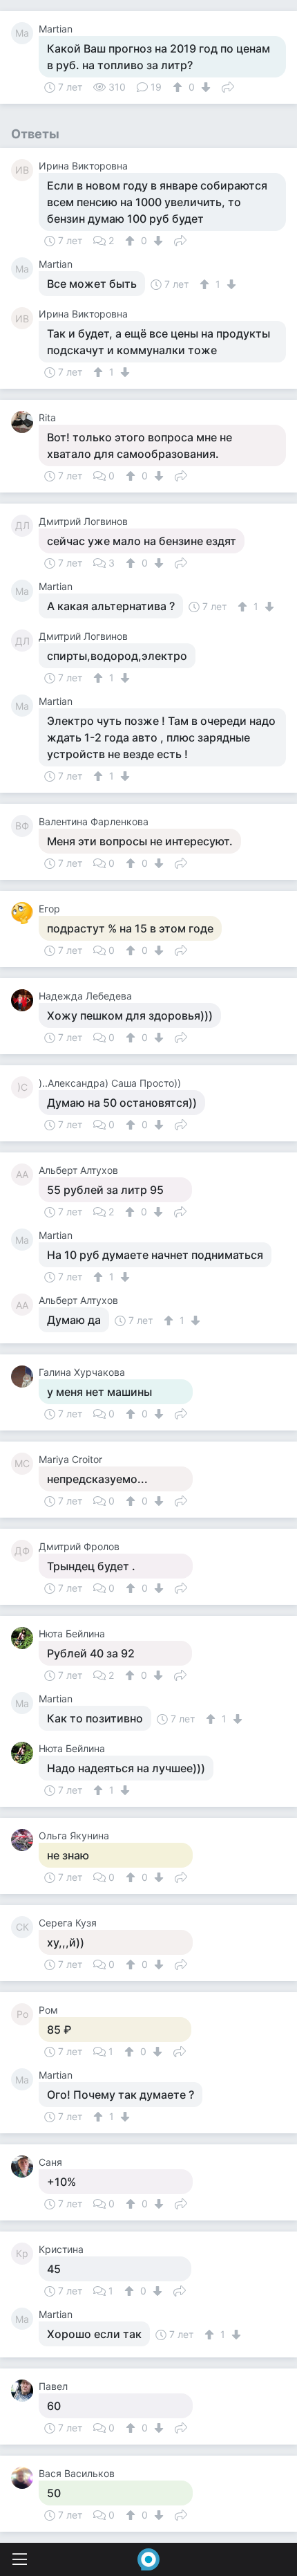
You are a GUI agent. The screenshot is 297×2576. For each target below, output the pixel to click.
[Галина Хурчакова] (25, 1377)
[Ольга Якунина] (25, 1840)
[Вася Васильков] (25, 2478)
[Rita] (25, 422)
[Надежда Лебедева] (25, 1000)
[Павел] (25, 2391)
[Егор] (25, 913)
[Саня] (25, 2166)
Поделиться (228, 86)
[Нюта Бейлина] (25, 1638)
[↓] (204, 87)
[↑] (179, 87)
